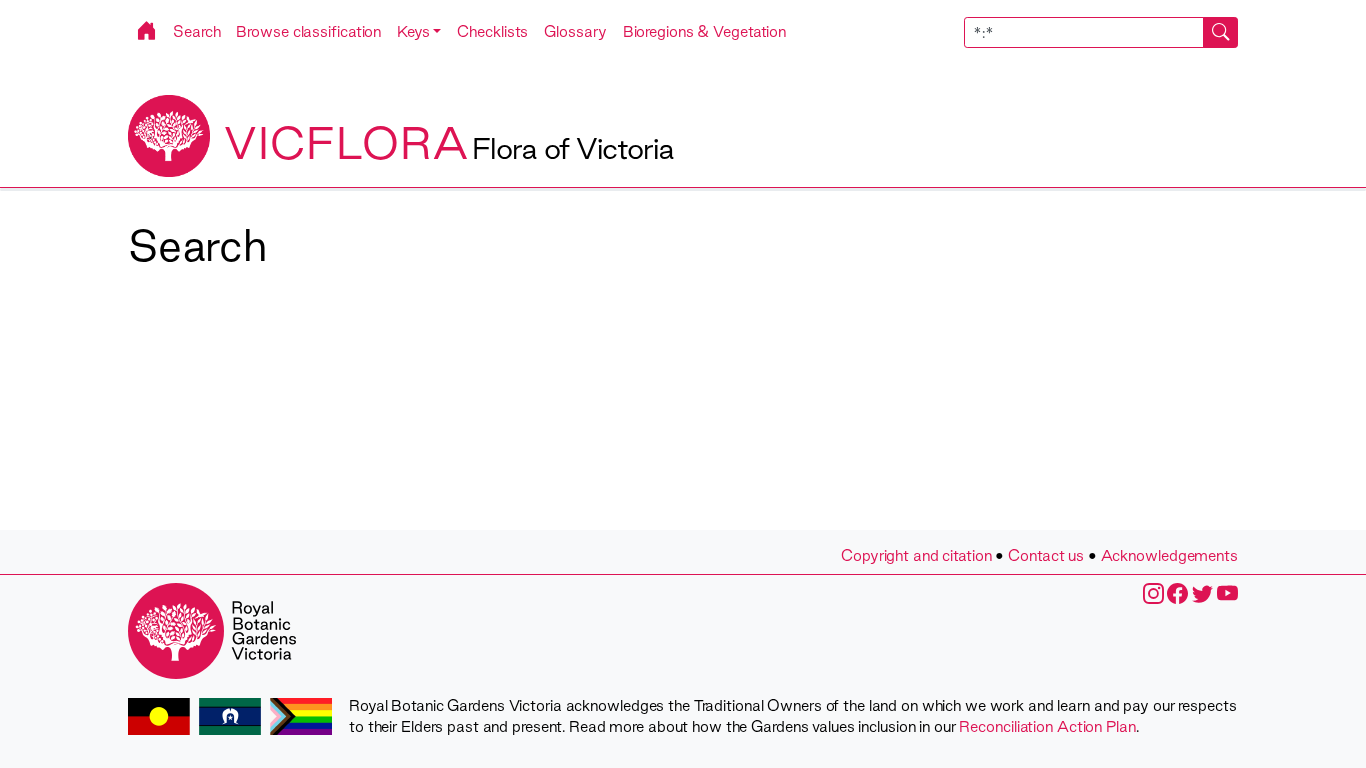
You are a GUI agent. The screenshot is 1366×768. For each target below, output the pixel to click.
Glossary (575, 31)
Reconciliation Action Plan (1047, 726)
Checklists (492, 31)
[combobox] (1101, 32)
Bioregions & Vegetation (705, 31)
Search (196, 31)
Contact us (1046, 555)
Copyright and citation (916, 555)
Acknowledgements (1169, 555)
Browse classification (308, 31)
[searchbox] (1084, 32)
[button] (419, 31)
